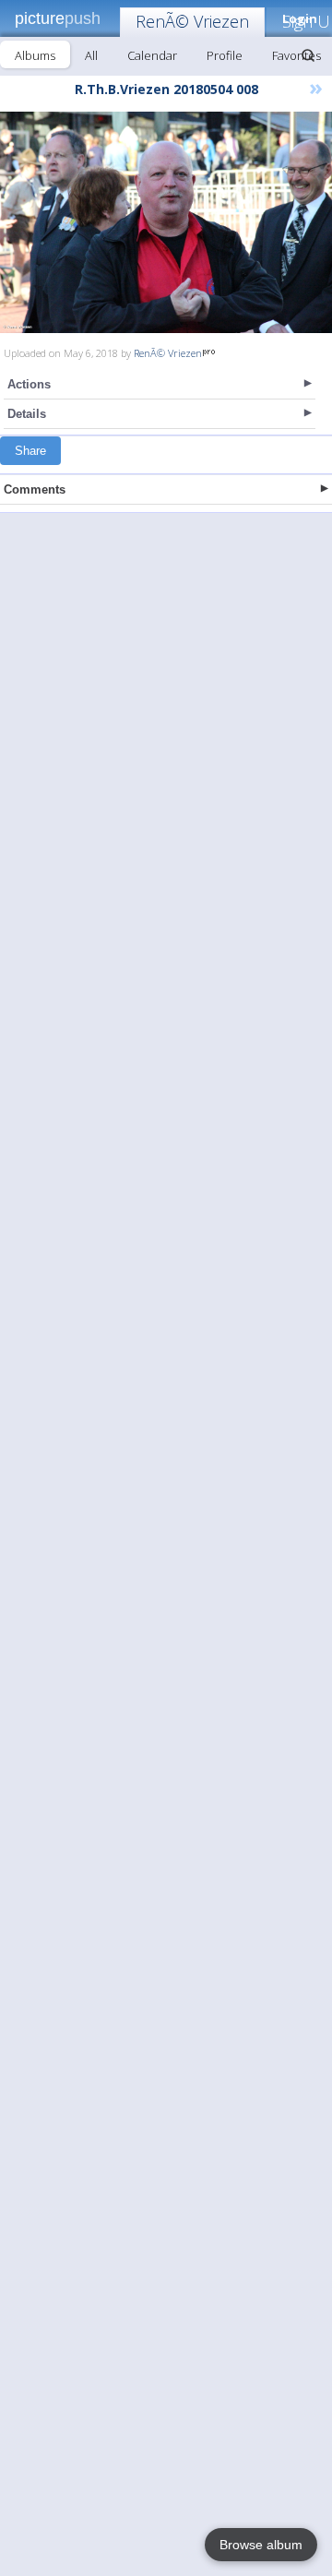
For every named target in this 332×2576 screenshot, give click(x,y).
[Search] (308, 55)
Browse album (261, 2545)
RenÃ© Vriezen (192, 21)
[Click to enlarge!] (166, 222)
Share (30, 451)
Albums (35, 55)
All (91, 55)
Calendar (152, 55)
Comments (35, 489)
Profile (225, 55)
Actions (29, 384)
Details (27, 414)
